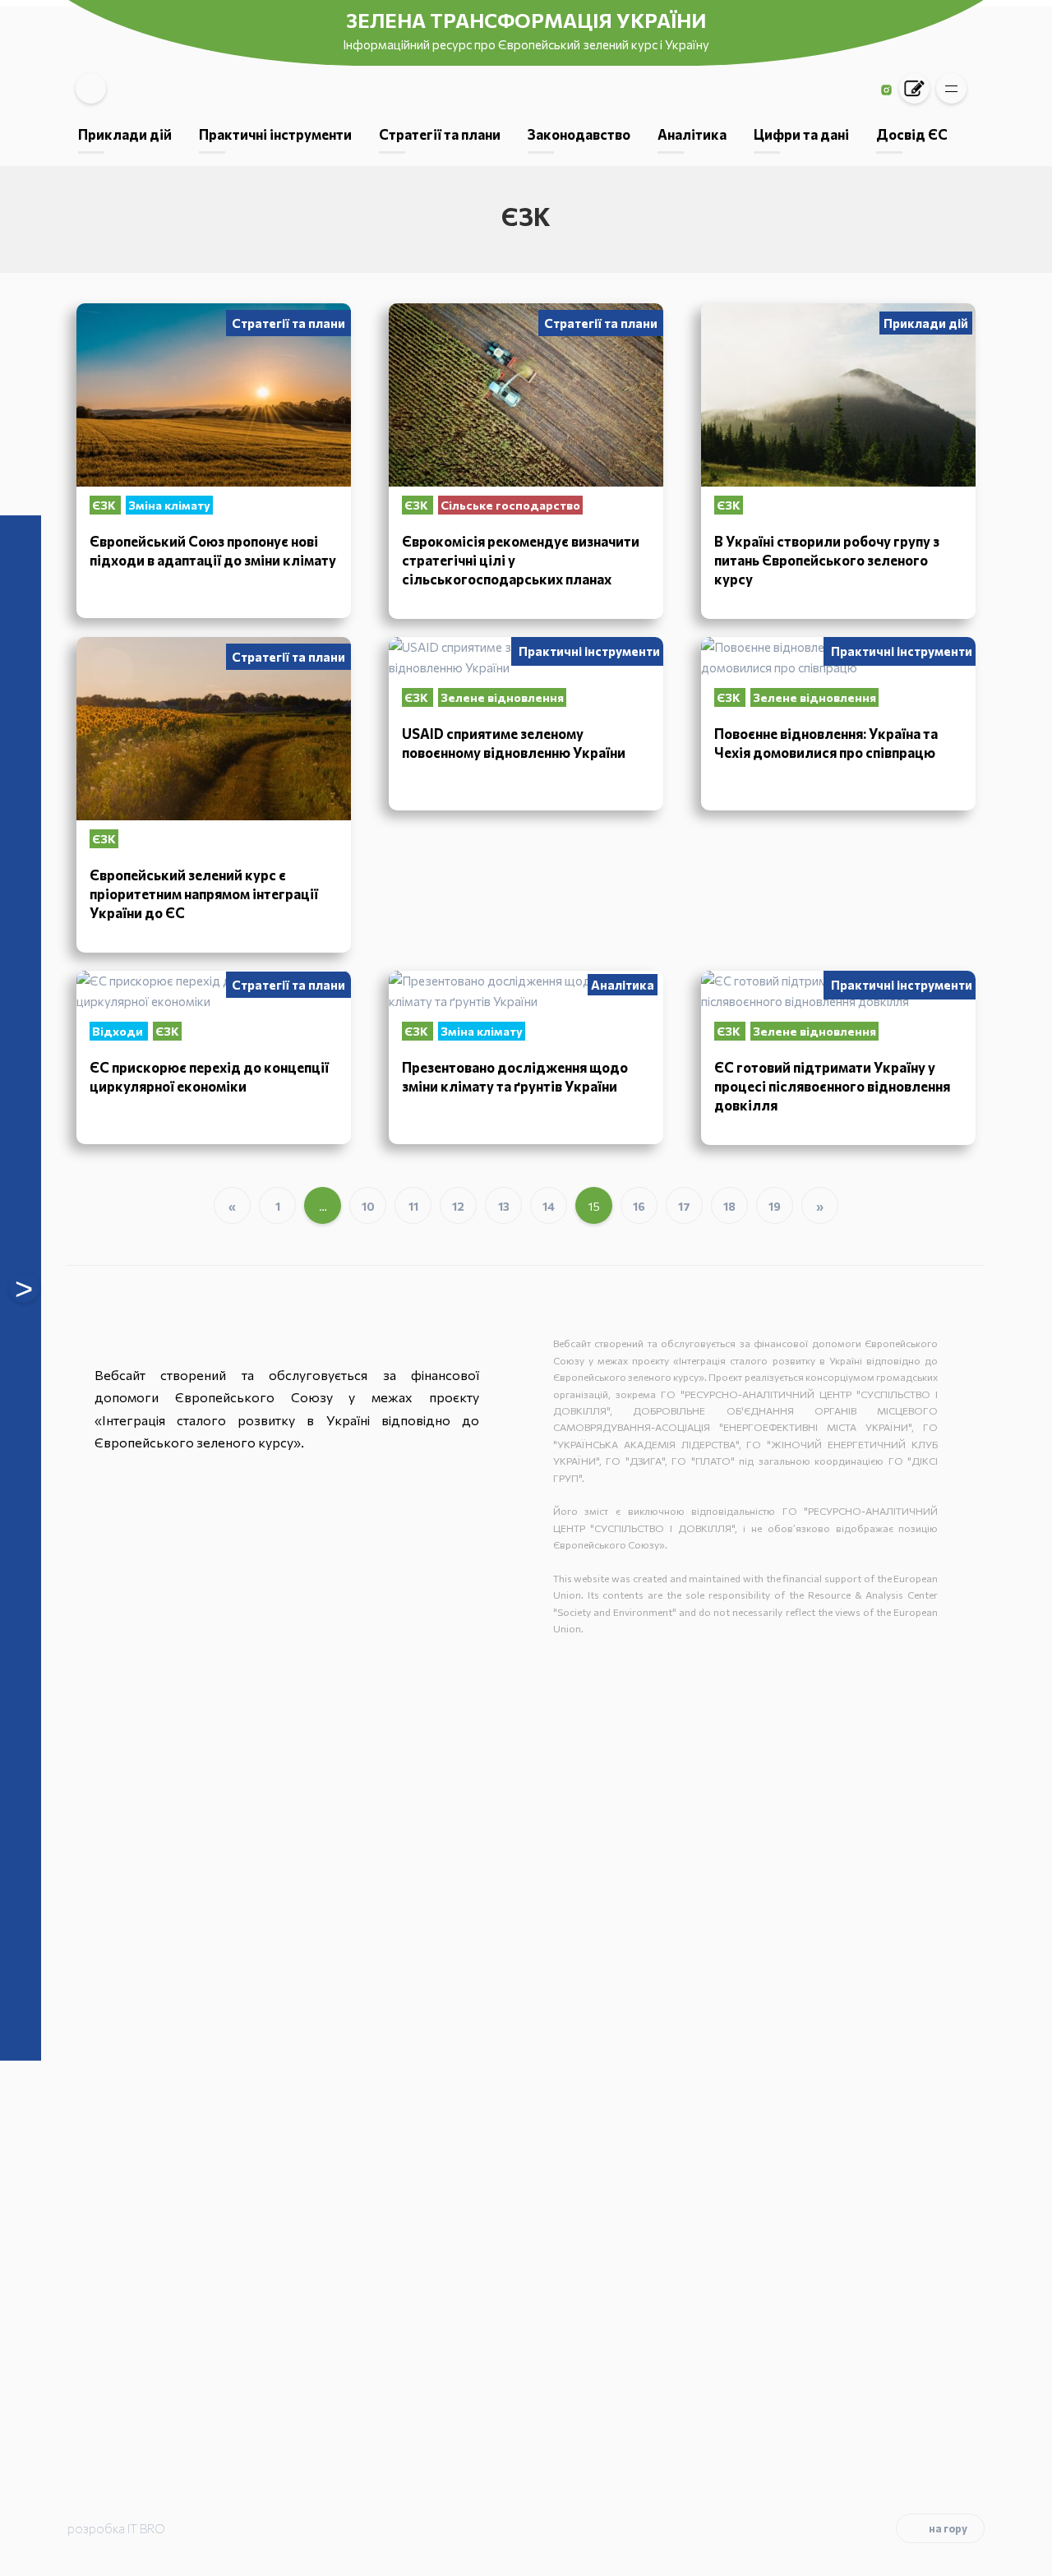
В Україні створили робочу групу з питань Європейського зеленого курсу (827, 560)
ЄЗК (105, 505)
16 (639, 1206)
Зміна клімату (169, 505)
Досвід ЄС (912, 134)
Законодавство (579, 134)
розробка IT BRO (116, 2528)
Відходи (119, 1031)
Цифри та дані (801, 134)
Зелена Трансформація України (526, 20)
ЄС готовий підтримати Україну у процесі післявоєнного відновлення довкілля (832, 1086)
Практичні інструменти (275, 134)
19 (775, 1206)
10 (368, 1206)
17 (684, 1206)
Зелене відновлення (502, 697)
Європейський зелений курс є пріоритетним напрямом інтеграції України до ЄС (204, 893)
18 (729, 1206)
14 (549, 1206)
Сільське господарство (510, 505)
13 (504, 1206)
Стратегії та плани (440, 134)
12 (458, 1206)
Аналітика (692, 134)
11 (413, 1206)
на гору (948, 2528)
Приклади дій (125, 134)
